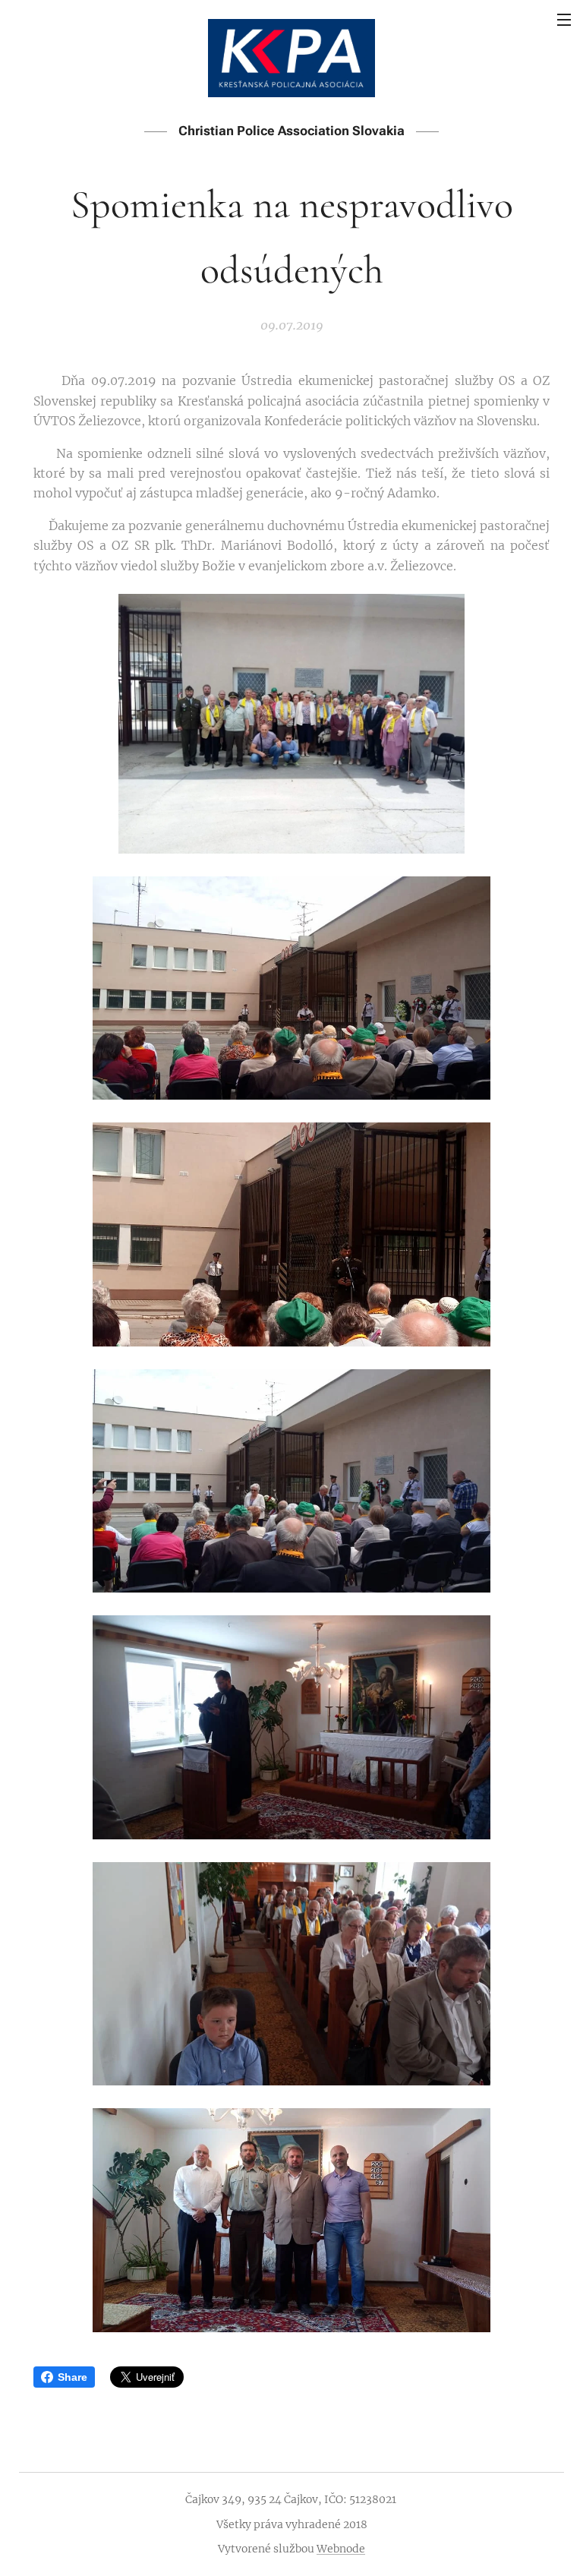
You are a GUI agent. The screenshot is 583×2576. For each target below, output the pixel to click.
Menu (564, 19)
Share (72, 2377)
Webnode (341, 2549)
